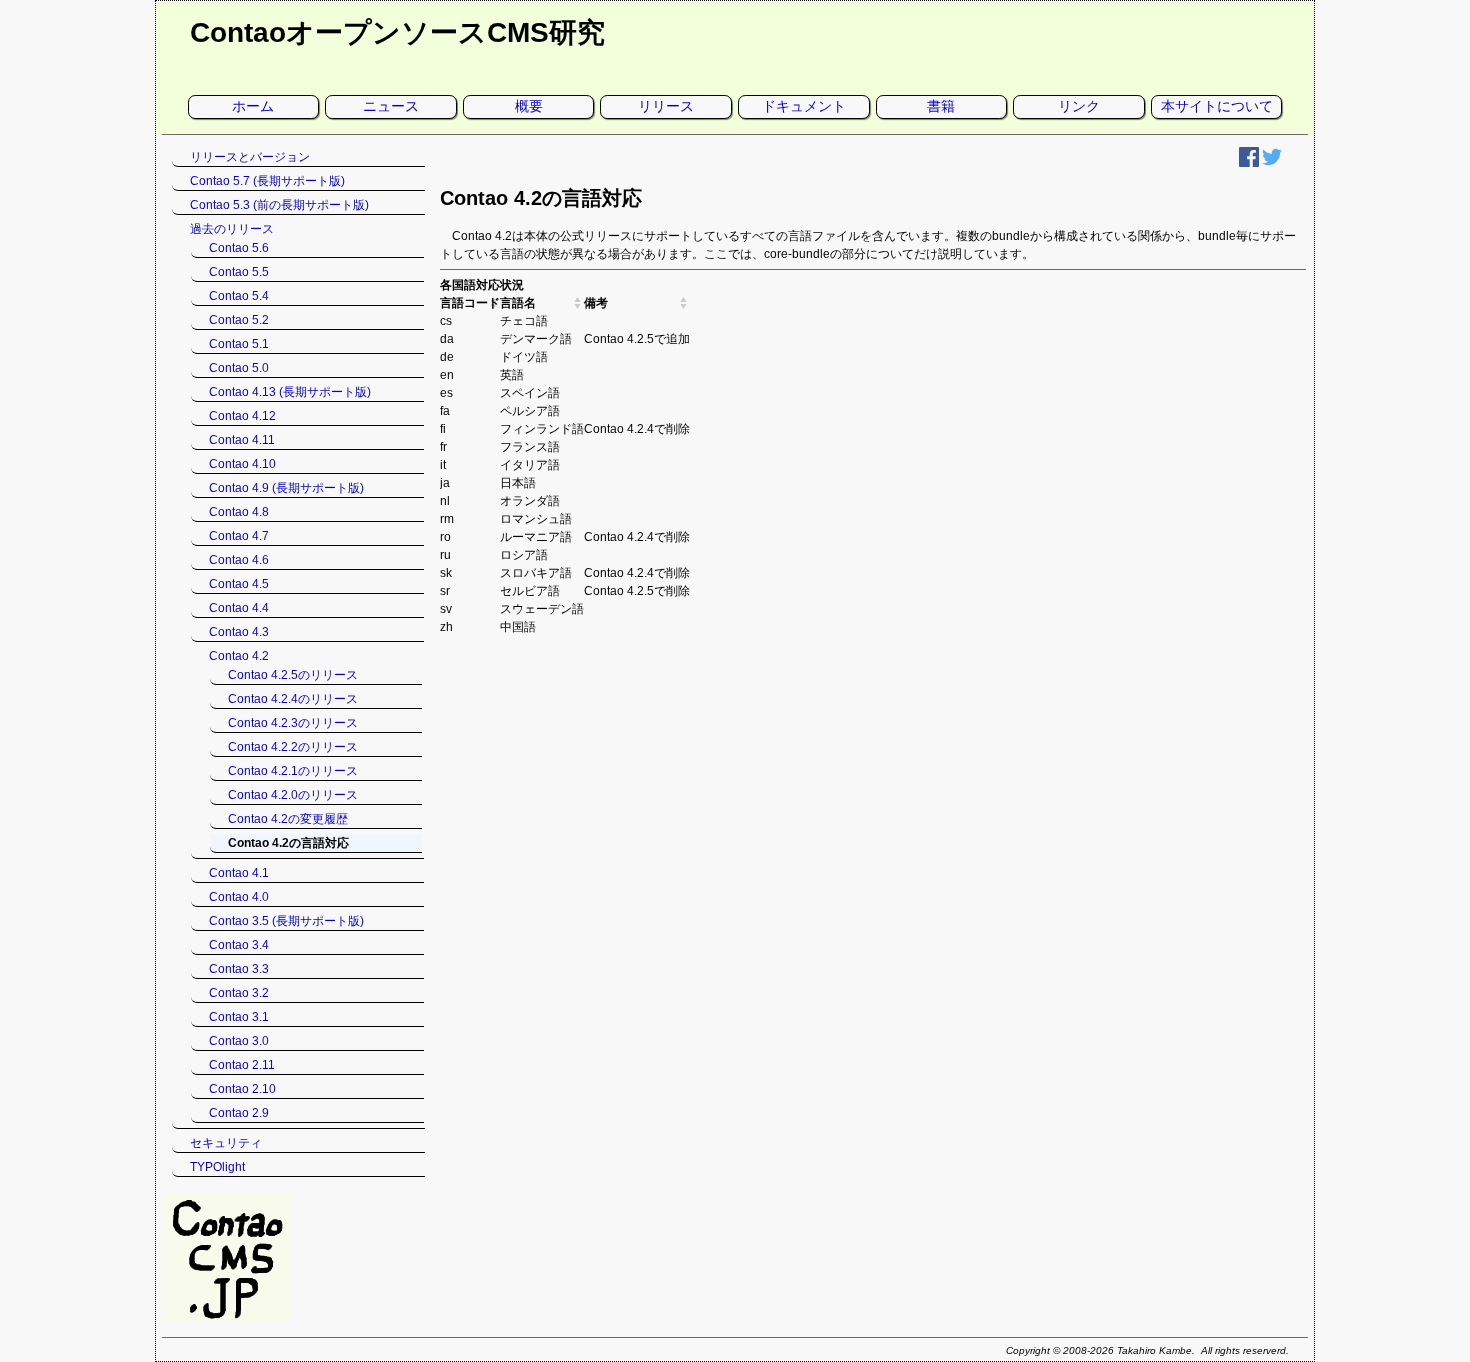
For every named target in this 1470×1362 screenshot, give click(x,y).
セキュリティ (226, 1143)
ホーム (253, 106)
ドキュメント (804, 106)
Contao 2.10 (242, 1089)
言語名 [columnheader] (518, 303)
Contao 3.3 (239, 969)
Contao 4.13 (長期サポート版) (290, 392)
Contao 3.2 (239, 993)
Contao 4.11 (242, 440)
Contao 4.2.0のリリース (293, 795)
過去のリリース (232, 229)
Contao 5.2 (239, 320)
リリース (666, 106)
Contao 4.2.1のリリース (293, 771)
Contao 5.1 (239, 344)
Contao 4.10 (242, 464)
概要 (529, 106)
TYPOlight (217, 1167)
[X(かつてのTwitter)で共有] (1272, 163)
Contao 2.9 (239, 1113)
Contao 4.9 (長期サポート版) (286, 488)
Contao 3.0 (239, 1041)
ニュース (391, 106)
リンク (1079, 106)
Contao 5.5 (239, 272)
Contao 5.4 (239, 296)
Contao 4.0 (239, 897)
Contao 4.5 (239, 584)
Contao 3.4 (239, 945)
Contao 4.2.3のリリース (293, 723)
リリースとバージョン (250, 157)
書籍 (941, 106)
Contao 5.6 (239, 248)
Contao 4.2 (239, 656)
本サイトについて (1217, 106)
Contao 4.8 (239, 512)
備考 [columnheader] (596, 303)
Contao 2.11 (242, 1065)
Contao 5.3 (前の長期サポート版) (279, 205)
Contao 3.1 (239, 1017)
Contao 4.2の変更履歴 (288, 819)
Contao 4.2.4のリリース (293, 699)
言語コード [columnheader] (470, 303)
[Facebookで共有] (1249, 163)
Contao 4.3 (239, 632)
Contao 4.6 (239, 560)
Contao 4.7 (239, 536)
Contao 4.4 (239, 608)
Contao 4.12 (242, 416)
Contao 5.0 (239, 368)
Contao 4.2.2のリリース (293, 747)
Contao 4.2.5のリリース (293, 675)
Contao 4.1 (239, 873)
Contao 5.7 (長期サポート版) (267, 181)
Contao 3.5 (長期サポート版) (286, 921)
